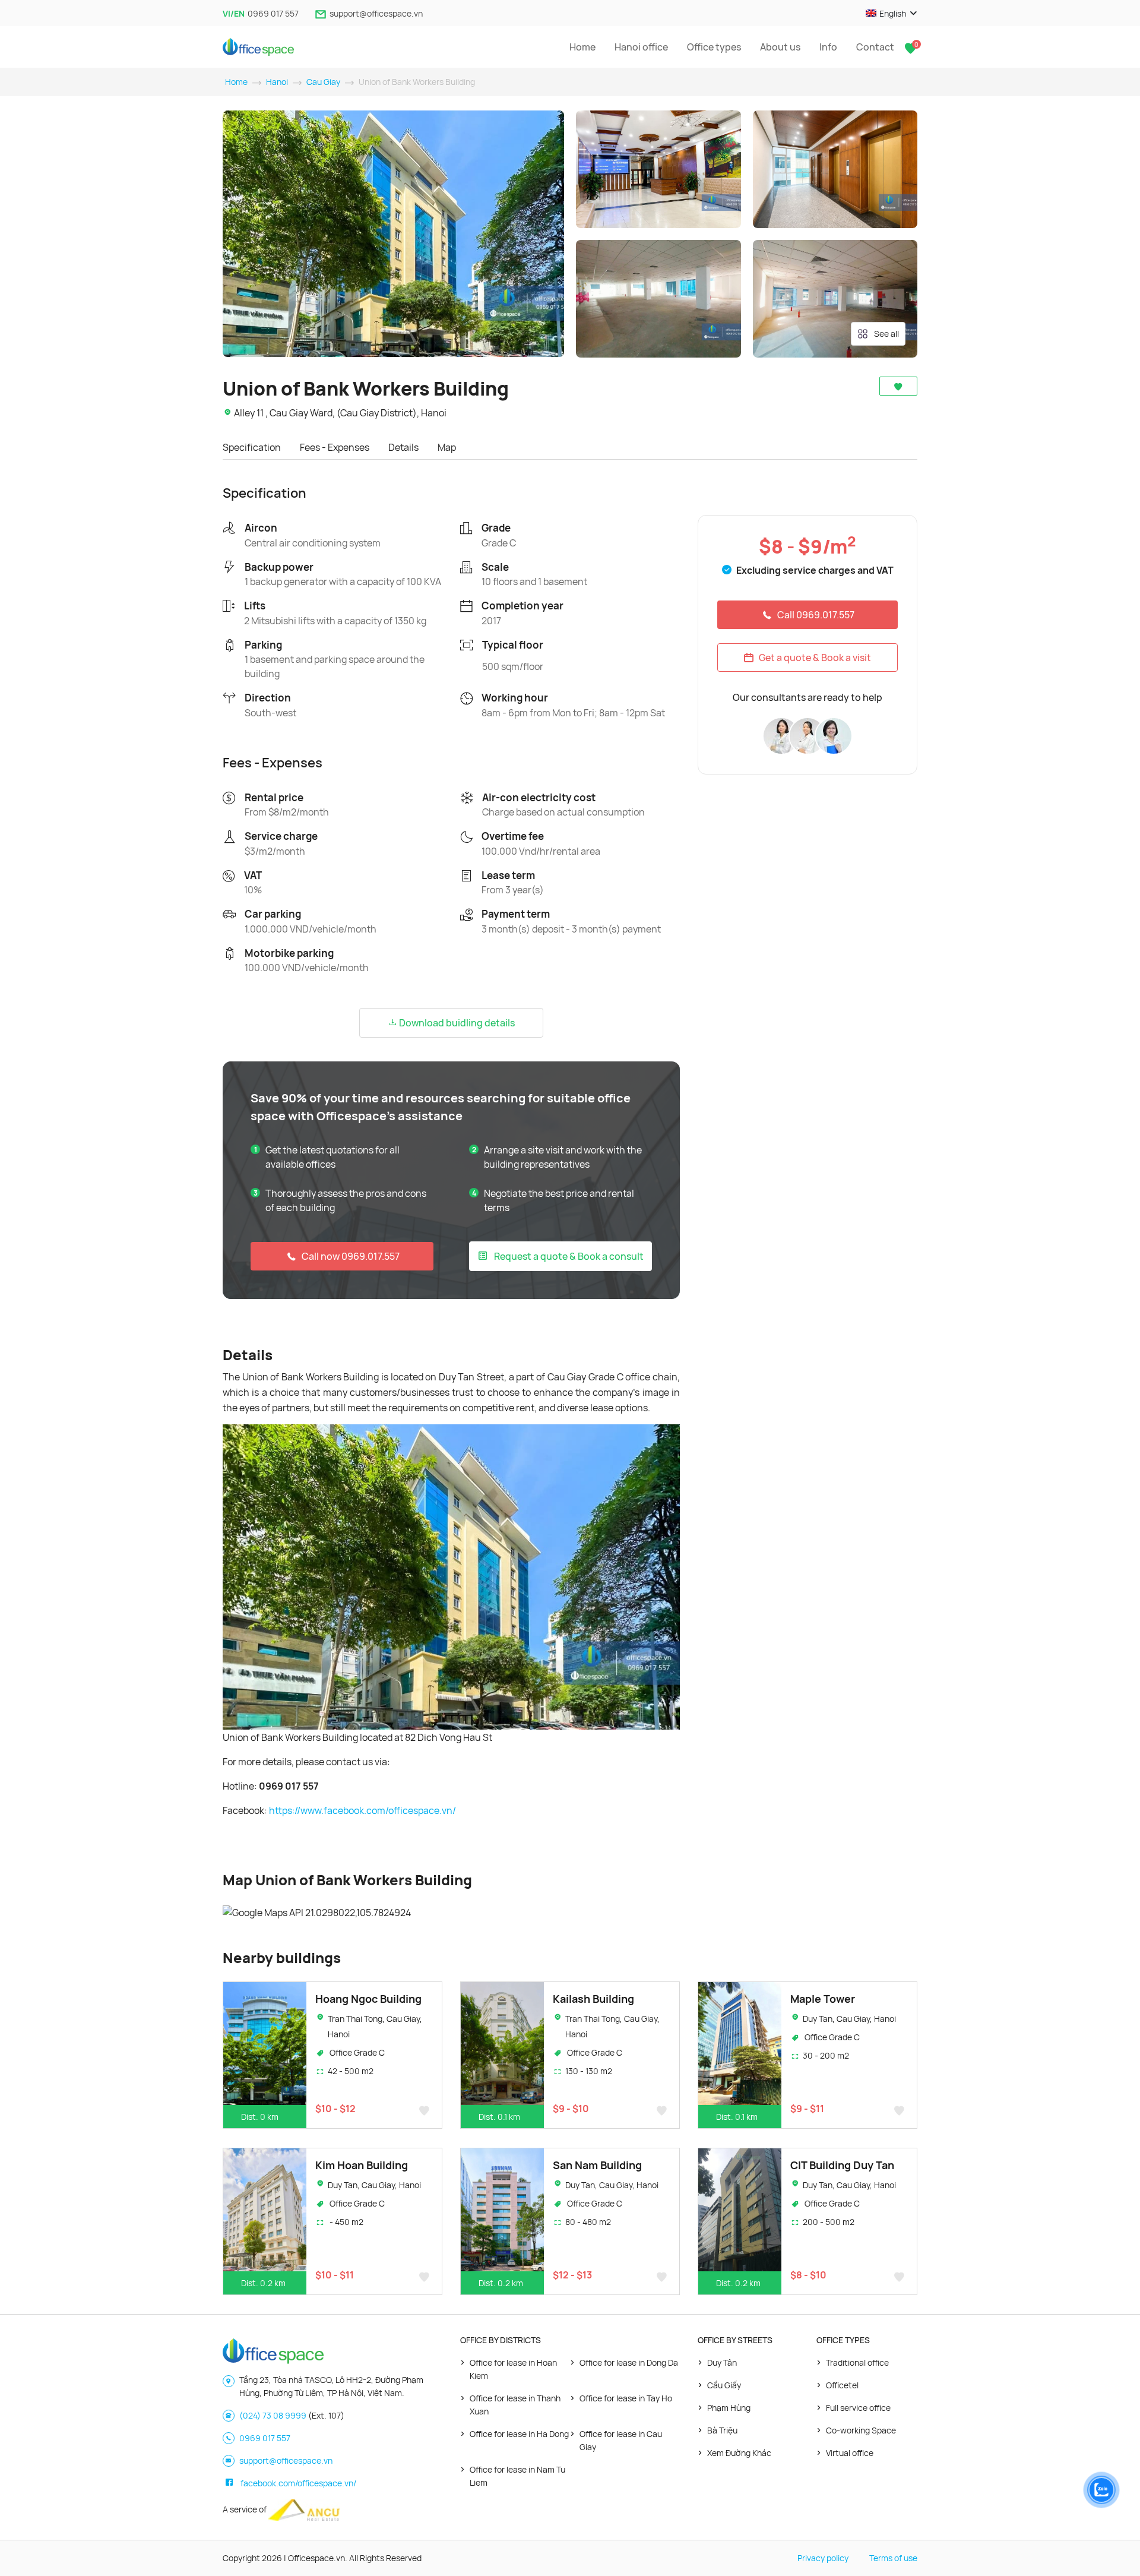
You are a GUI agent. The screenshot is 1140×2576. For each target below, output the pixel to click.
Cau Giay (323, 82)
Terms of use (893, 2558)
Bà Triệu (722, 2430)
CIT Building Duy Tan (842, 2165)
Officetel (842, 2385)
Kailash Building (593, 1999)
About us (780, 47)
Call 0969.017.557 (816, 615)
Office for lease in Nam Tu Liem (517, 2476)
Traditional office (857, 2362)
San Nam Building (597, 2165)
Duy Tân (722, 2362)
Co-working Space (861, 2430)
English (893, 13)
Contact (875, 47)
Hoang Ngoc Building (368, 1999)
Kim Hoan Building (362, 2165)
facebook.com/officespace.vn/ (298, 2483)
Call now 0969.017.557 (351, 1256)
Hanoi (277, 82)
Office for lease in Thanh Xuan (515, 2405)
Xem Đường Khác (739, 2453)
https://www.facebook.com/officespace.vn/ (362, 1810)
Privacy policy (823, 2558)
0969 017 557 (273, 13)
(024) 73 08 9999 (273, 2415)
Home (582, 47)
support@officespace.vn (376, 13)
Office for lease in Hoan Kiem (513, 2369)
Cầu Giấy (724, 2385)
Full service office (858, 2408)
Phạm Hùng (729, 2408)
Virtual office (850, 2453)
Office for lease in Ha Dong (519, 2434)
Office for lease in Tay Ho (626, 2398)
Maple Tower (823, 1999)
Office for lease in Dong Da (629, 2362)
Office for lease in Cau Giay (621, 2440)
